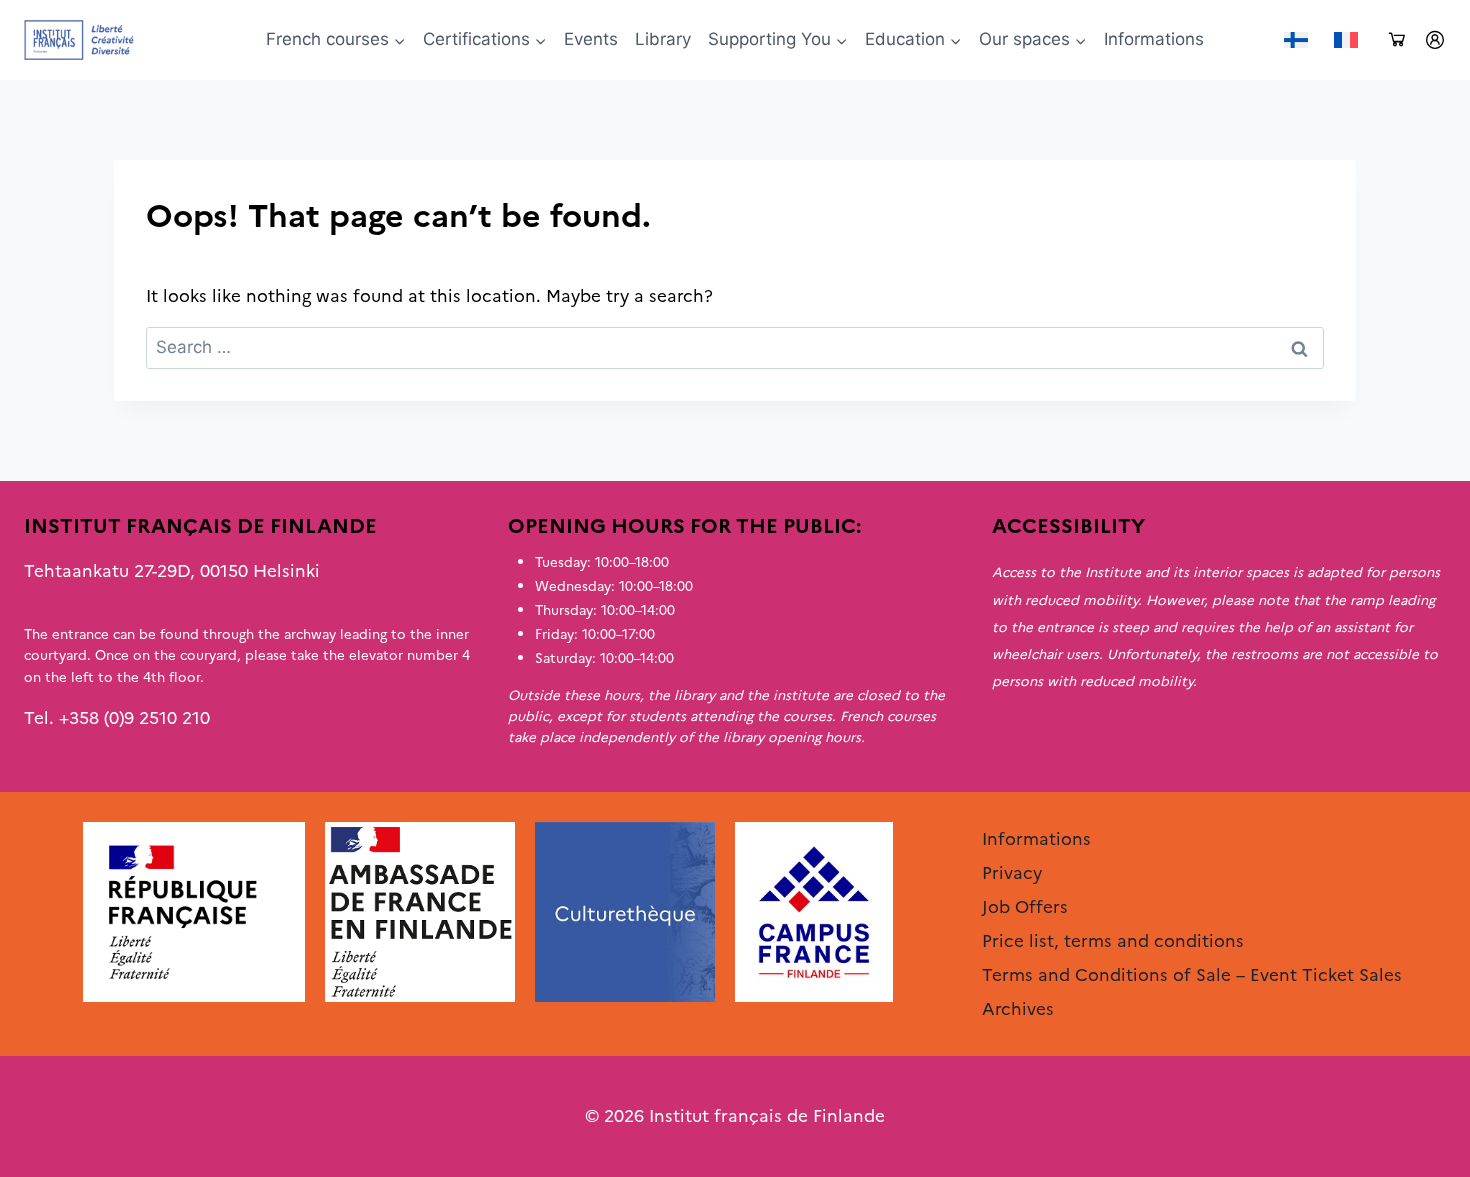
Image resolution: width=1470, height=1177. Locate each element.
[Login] (1435, 40)
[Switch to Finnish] (1296, 40)
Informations (1154, 39)
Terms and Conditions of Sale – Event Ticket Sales (1192, 975)
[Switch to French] (1346, 40)
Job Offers (1025, 907)
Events (591, 39)
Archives (1018, 1009)
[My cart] (1397, 40)
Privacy (1012, 873)
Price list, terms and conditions (1113, 941)
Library (663, 39)
